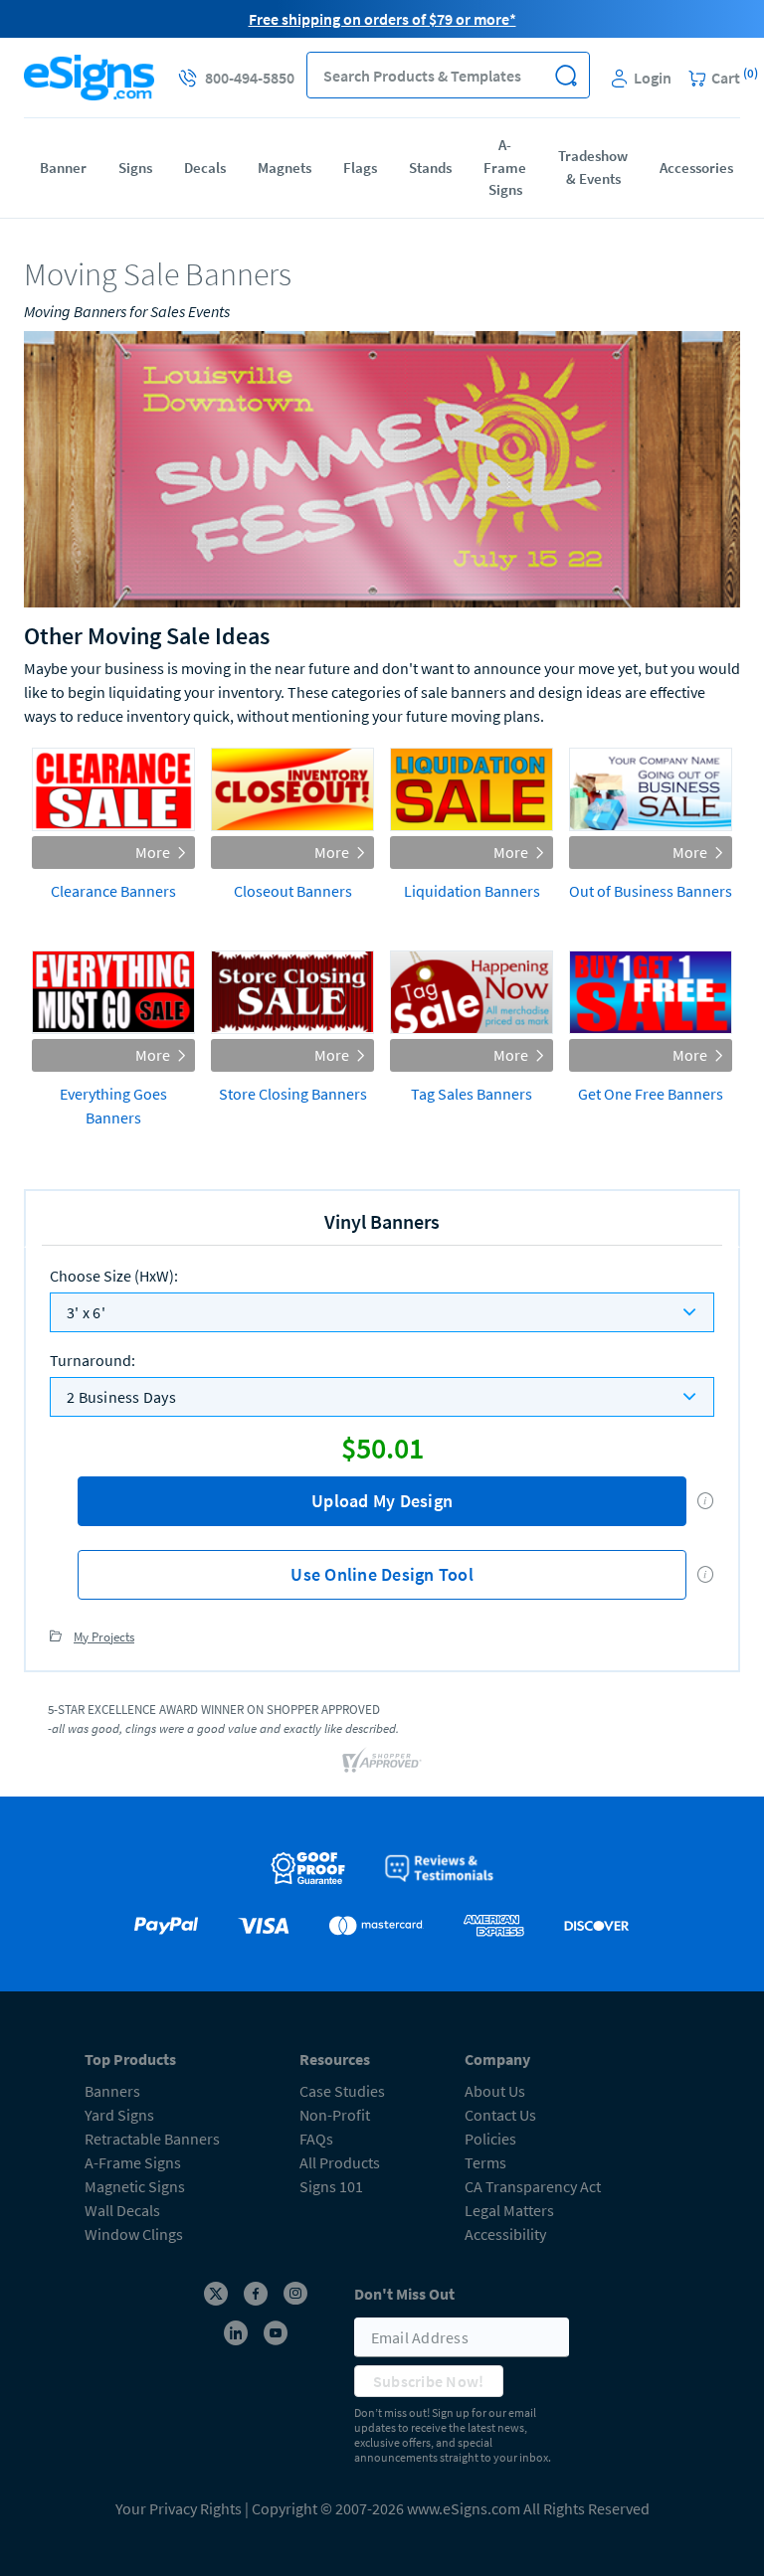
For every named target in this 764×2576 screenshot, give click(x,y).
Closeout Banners (293, 891)
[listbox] (382, 1312)
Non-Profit (335, 2115)
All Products (340, 2162)
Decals (205, 168)
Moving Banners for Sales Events (127, 311)
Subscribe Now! (429, 2381)
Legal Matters (509, 2210)
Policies (490, 2139)
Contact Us (500, 2115)
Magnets (285, 168)
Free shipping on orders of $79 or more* (382, 19)
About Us (495, 2091)
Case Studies (342, 2091)
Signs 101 (331, 2186)
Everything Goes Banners (113, 1106)
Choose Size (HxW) (114, 1276)
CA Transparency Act (533, 2186)
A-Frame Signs (505, 167)
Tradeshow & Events (593, 167)
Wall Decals (122, 2210)
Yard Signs (119, 2115)
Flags (360, 168)
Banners (112, 2091)
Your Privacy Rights (179, 2508)
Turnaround (93, 1360)
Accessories (696, 168)
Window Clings (134, 2234)
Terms (485, 2162)
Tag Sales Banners (472, 1094)
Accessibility (505, 2234)
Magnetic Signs (135, 2186)
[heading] (382, 275)
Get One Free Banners (651, 1094)
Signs (135, 168)
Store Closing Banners (293, 1094)
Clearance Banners (113, 891)
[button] (567, 75)
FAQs (316, 2139)
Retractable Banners (152, 2139)
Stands (430, 168)
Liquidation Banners (472, 891)
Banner (63, 168)
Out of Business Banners (651, 891)
